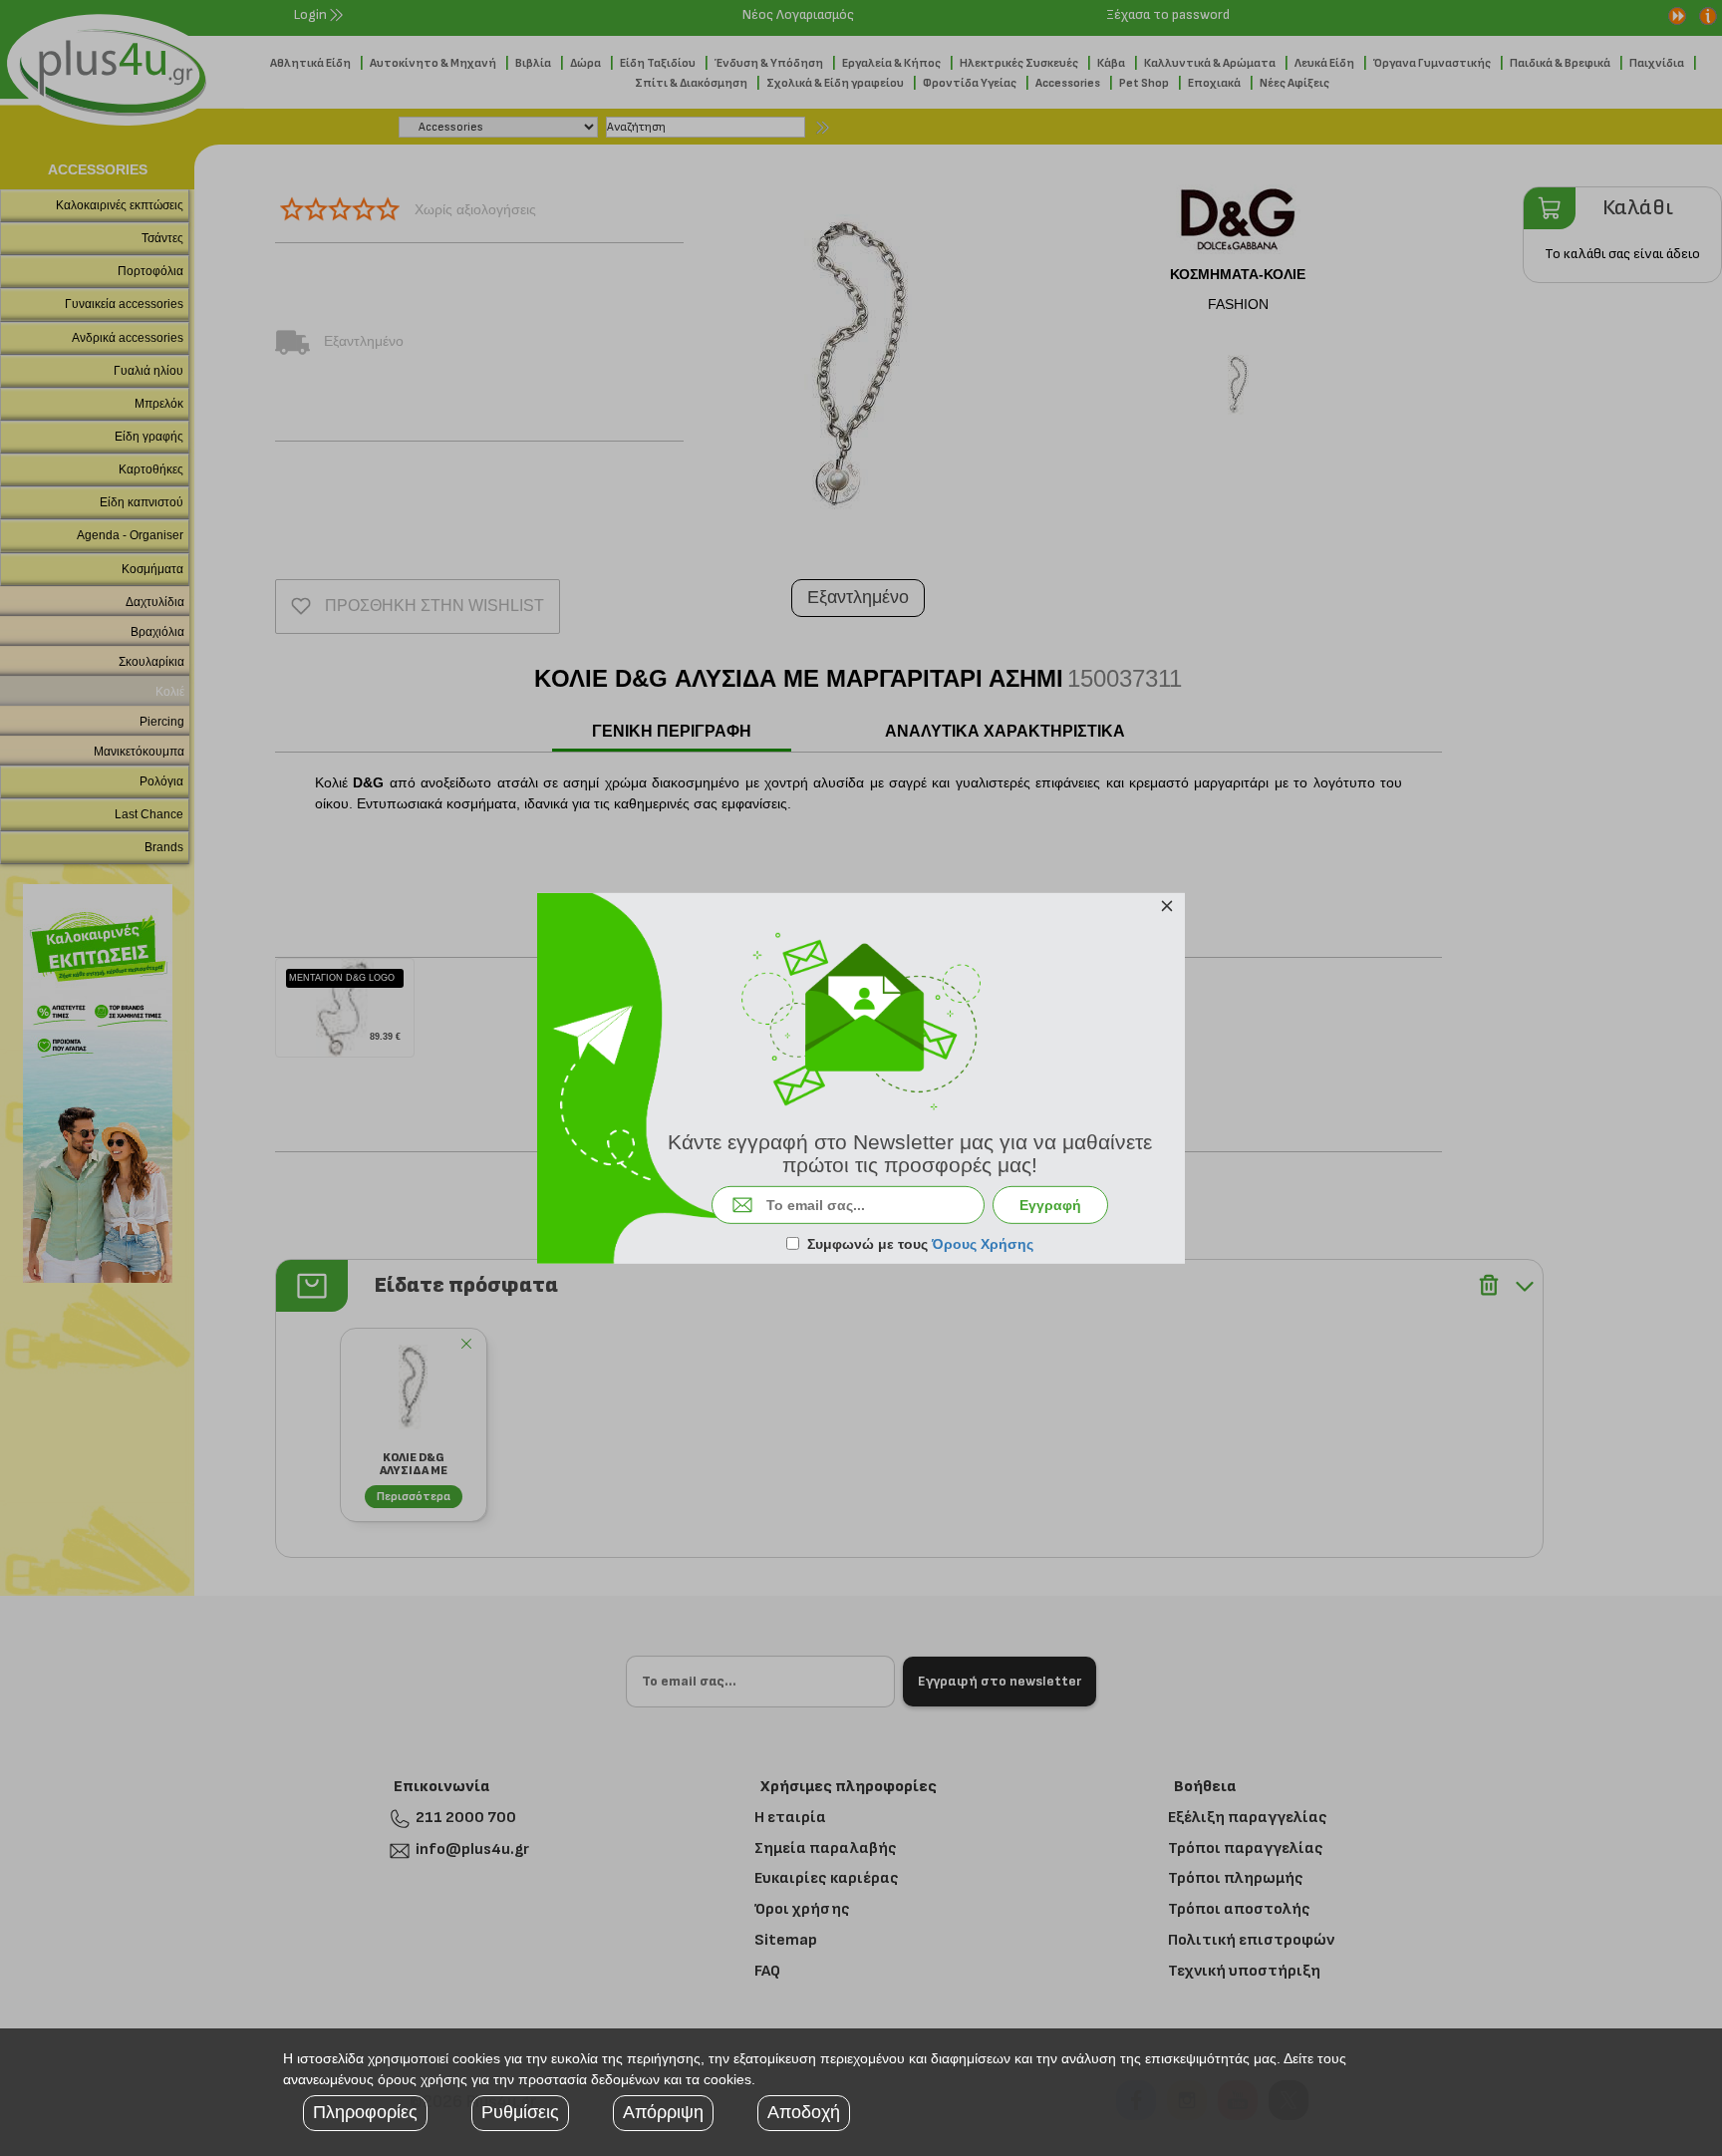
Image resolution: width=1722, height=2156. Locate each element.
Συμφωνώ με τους (920, 1244)
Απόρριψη (663, 2112)
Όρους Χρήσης (983, 1244)
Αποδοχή (804, 2112)
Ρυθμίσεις (520, 2112)
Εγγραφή (1050, 1205)
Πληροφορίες (365, 2112)
